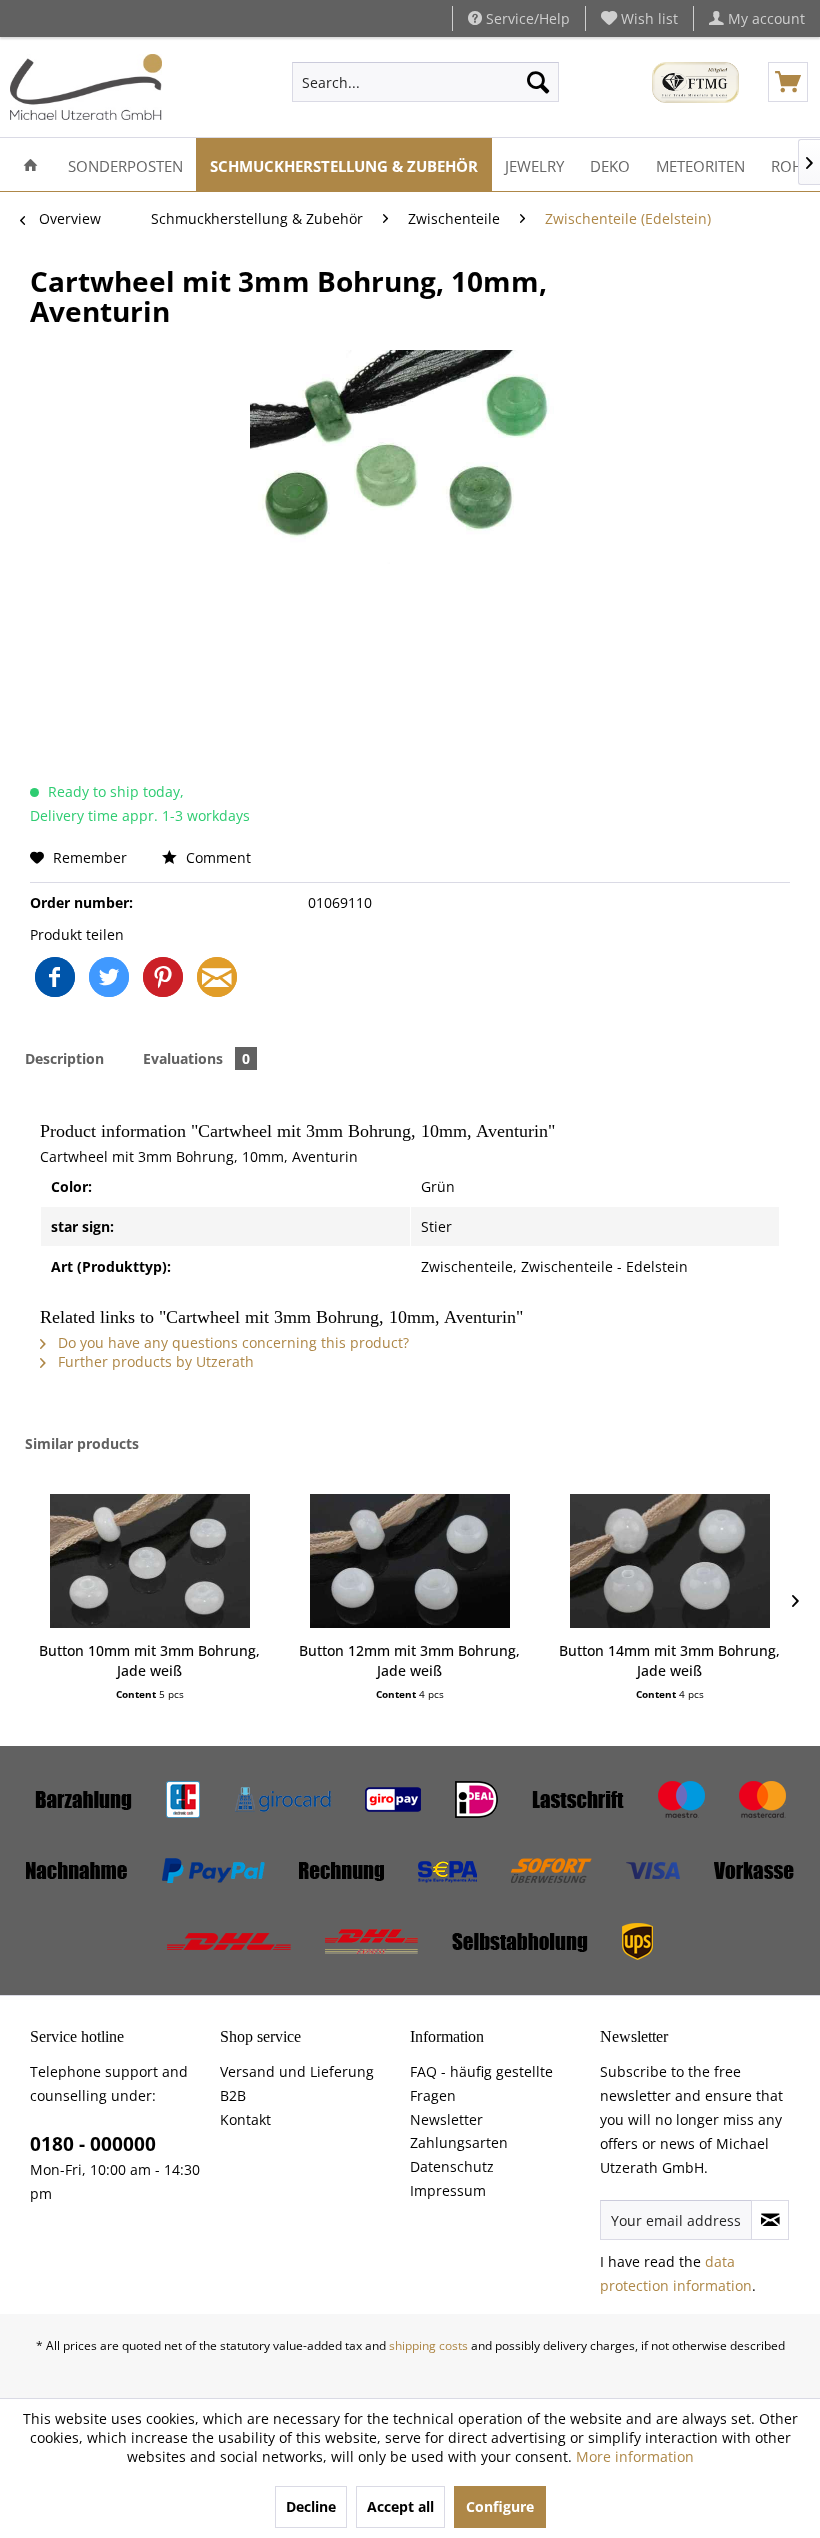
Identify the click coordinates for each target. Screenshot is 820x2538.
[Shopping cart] (788, 82)
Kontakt (245, 2119)
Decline (311, 2506)
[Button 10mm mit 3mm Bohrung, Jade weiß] (150, 1561)
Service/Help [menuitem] (526, 18)
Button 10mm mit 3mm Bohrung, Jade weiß (149, 1660)
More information (635, 2456)
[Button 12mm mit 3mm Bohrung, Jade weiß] (410, 1561)
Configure (500, 2506)
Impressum (448, 2190)
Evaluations (196, 1058)
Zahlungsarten (459, 2142)
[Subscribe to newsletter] (770, 2220)
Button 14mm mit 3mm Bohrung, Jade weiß (669, 1660)
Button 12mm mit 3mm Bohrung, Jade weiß (409, 1660)
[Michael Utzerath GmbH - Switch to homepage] (86, 87)
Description (64, 1058)
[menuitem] (640, 18)
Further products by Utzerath (154, 1361)
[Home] (30, 164)
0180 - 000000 (93, 2144)
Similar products (82, 1443)
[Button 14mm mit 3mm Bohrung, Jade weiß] (670, 1561)
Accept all (400, 2506)
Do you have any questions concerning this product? (231, 1342)
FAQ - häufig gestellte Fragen (481, 2083)
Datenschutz (452, 2166)
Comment (216, 857)
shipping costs (428, 2345)
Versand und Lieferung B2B (297, 2083)
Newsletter (446, 2119)
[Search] (538, 82)
